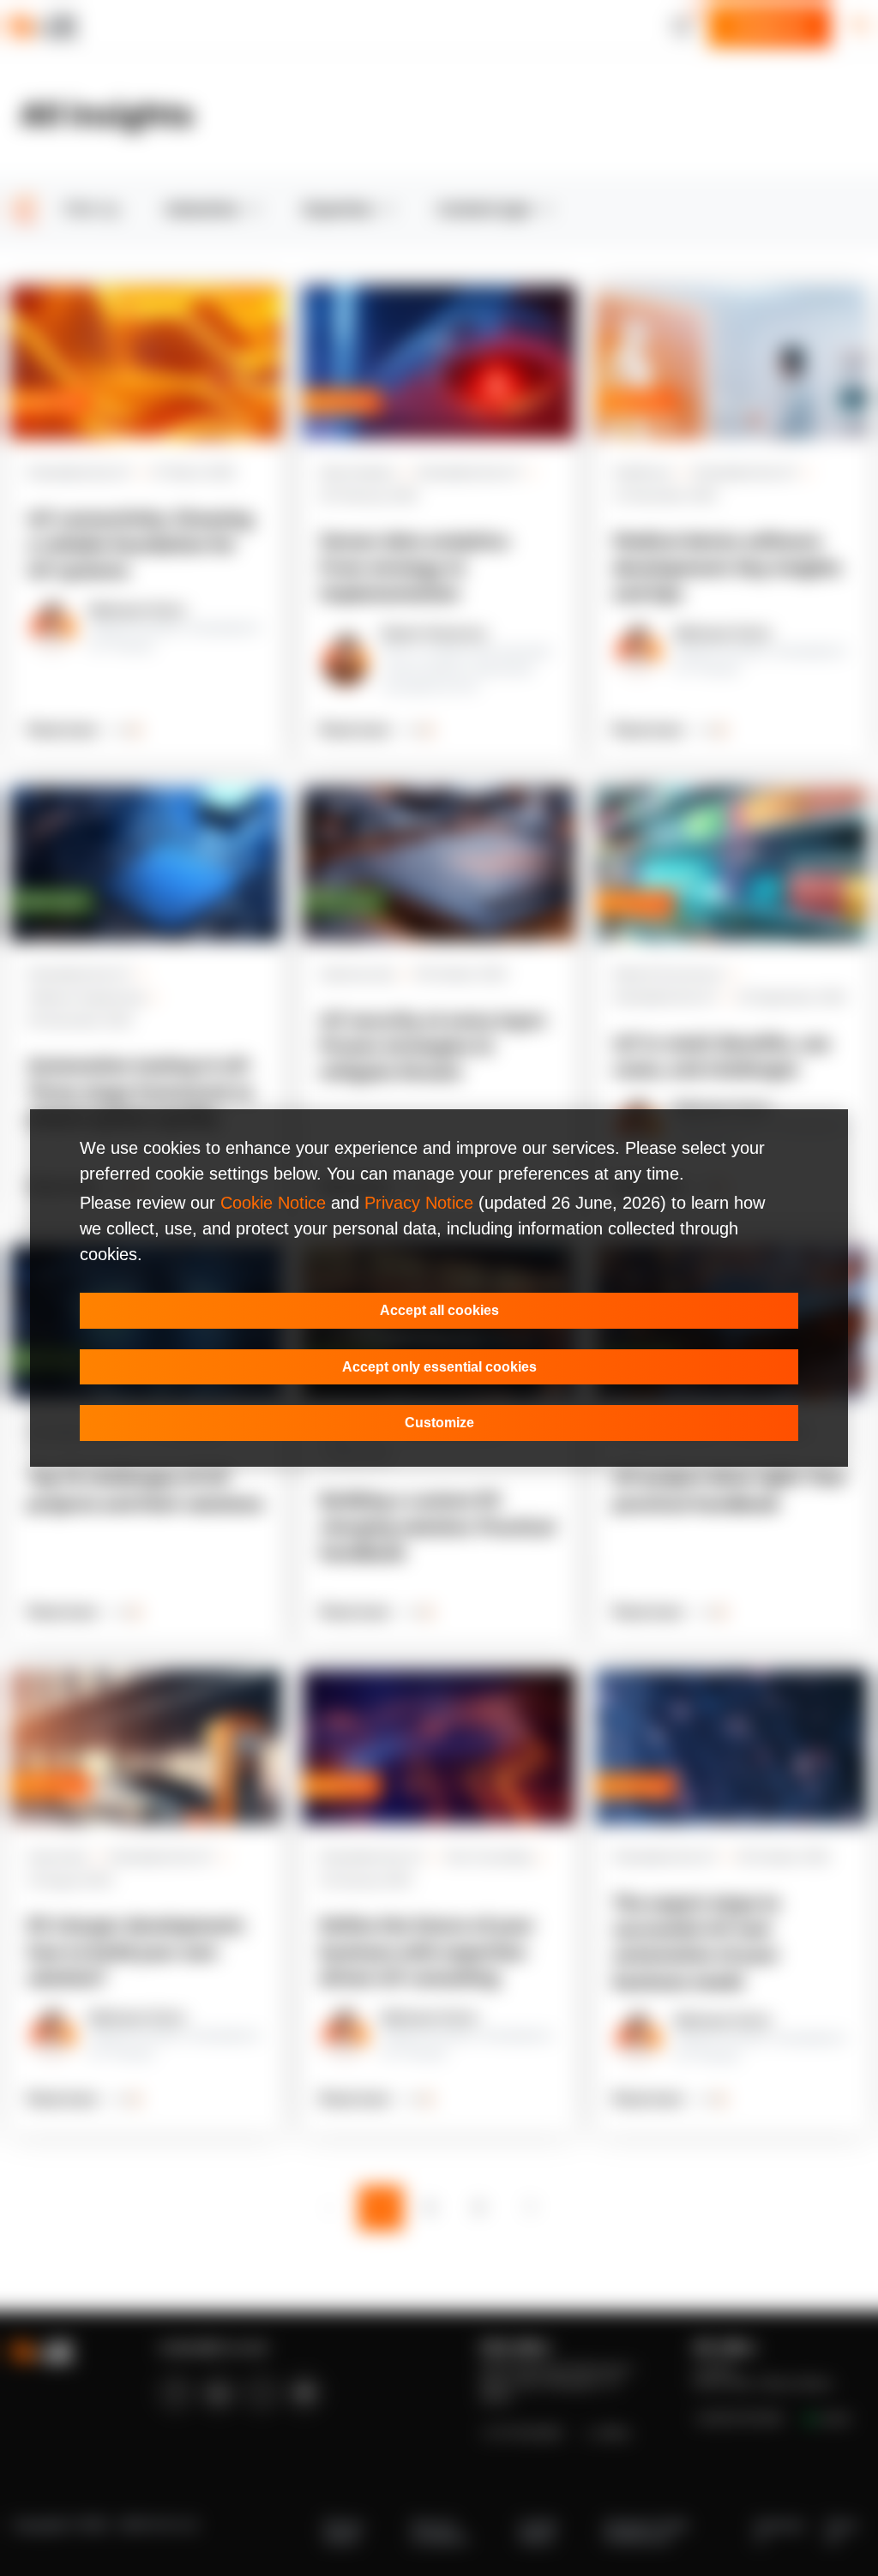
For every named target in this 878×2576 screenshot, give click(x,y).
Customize (439, 1423)
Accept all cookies (439, 1310)
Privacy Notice (419, 1203)
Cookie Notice (273, 1203)
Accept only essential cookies (439, 1367)
